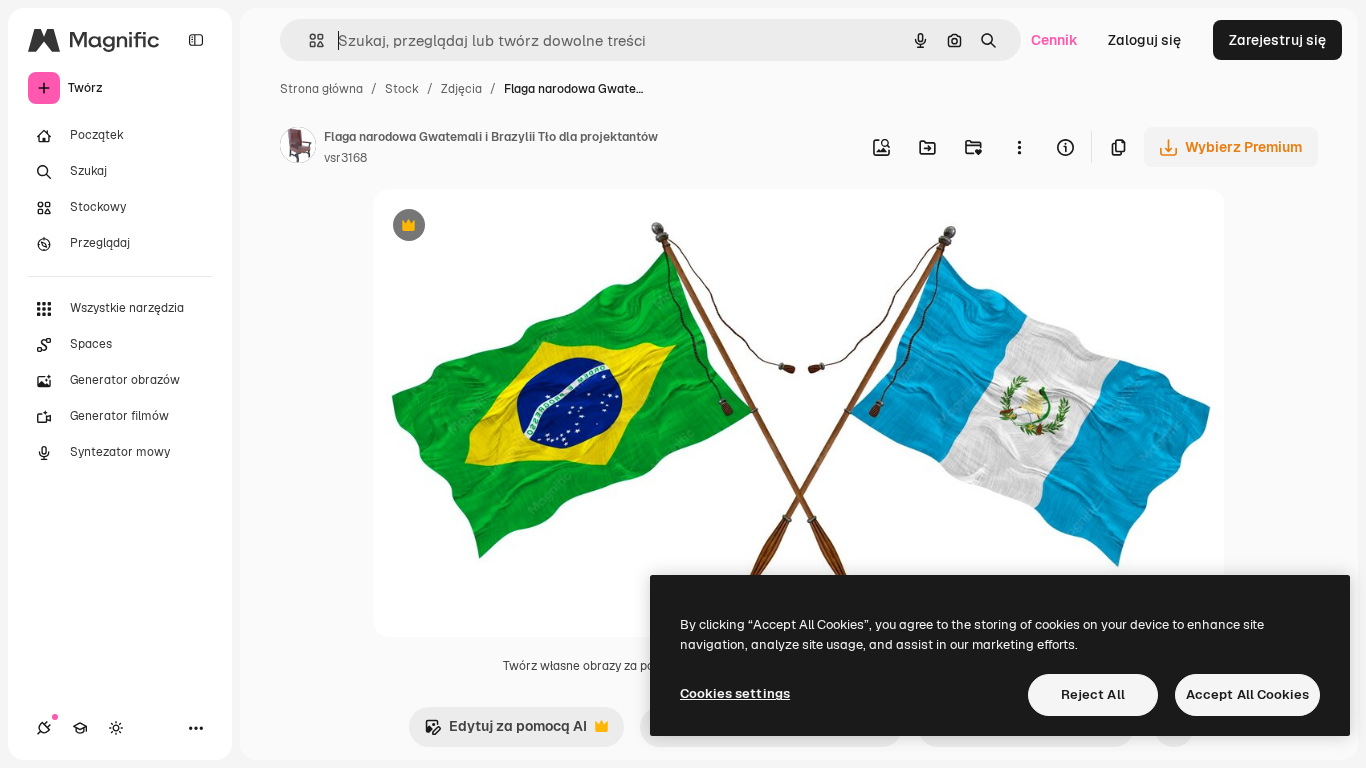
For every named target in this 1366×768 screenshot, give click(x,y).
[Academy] (80, 728)
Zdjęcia (461, 89)
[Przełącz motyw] (116, 728)
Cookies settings (735, 693)
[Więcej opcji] (1019, 147)
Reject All (1093, 694)
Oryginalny (511, 227)
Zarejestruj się (1277, 40)
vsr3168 (345, 158)
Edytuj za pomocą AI (505, 731)
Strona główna (321, 89)
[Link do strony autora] (298, 148)
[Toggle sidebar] (196, 40)
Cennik (1054, 40)
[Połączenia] (44, 728)
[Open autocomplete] (308, 40)
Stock (402, 89)
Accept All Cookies (1247, 694)
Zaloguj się (1144, 40)
